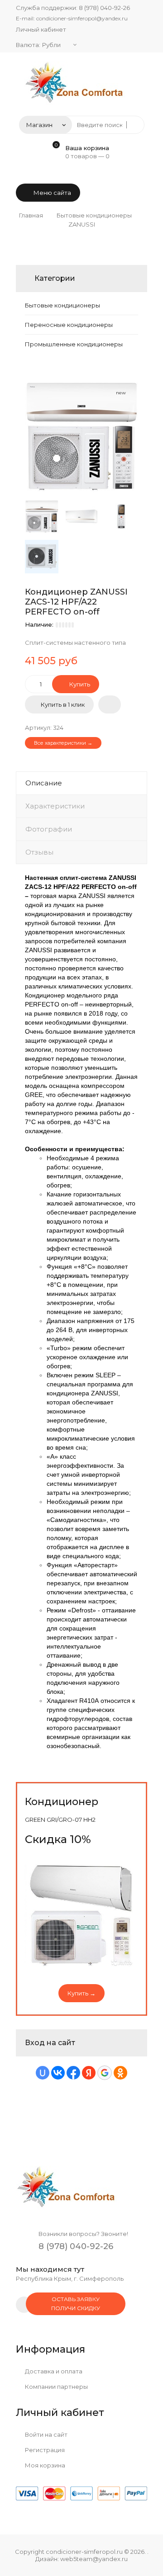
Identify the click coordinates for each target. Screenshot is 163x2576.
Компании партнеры (56, 2387)
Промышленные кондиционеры (74, 344)
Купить (79, 684)
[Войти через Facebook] (73, 2073)
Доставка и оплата (53, 2371)
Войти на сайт (46, 2434)
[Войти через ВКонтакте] (58, 2073)
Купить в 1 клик (63, 704)
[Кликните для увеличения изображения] (81, 436)
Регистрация (44, 2450)
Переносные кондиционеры (69, 325)
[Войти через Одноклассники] (120, 2073)
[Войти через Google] (105, 2073)
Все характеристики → (63, 743)
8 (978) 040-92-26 (104, 8)
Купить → (81, 1993)
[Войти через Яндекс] (89, 2073)
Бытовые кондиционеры (62, 305)
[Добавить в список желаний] (110, 704)
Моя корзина (44, 2465)
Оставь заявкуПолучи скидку (76, 2304)
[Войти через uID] (43, 2073)
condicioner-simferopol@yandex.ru (82, 18)
